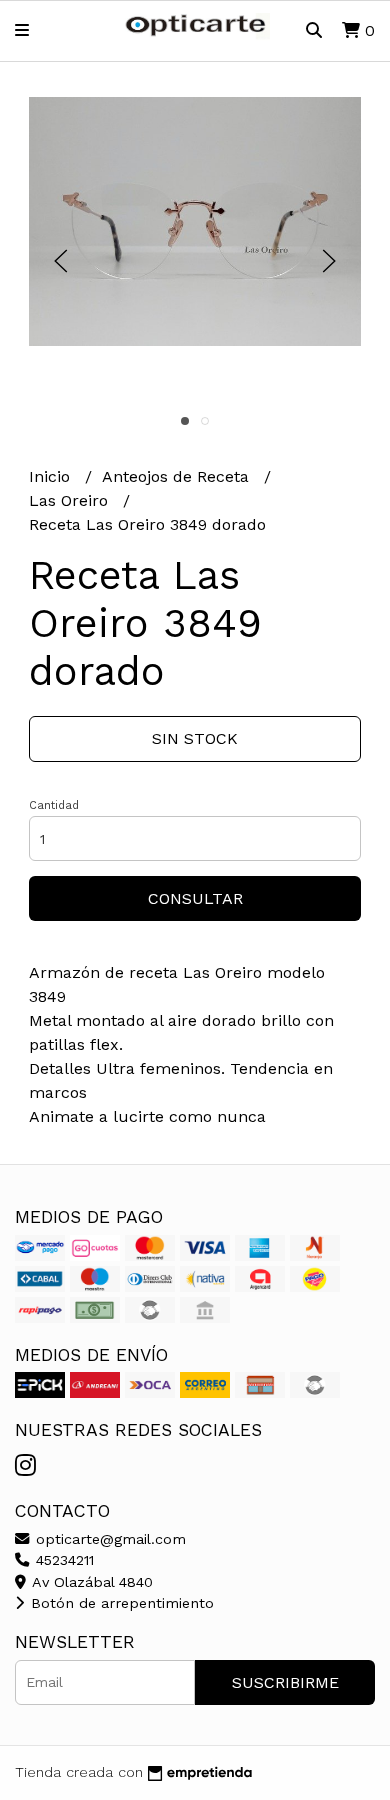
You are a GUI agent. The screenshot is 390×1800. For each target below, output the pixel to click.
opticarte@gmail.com (108, 1539)
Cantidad (54, 805)
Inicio (52, 476)
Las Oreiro (71, 500)
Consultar (195, 898)
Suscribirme (285, 1682)
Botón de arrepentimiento (120, 1603)
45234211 (62, 1560)
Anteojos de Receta (178, 476)
